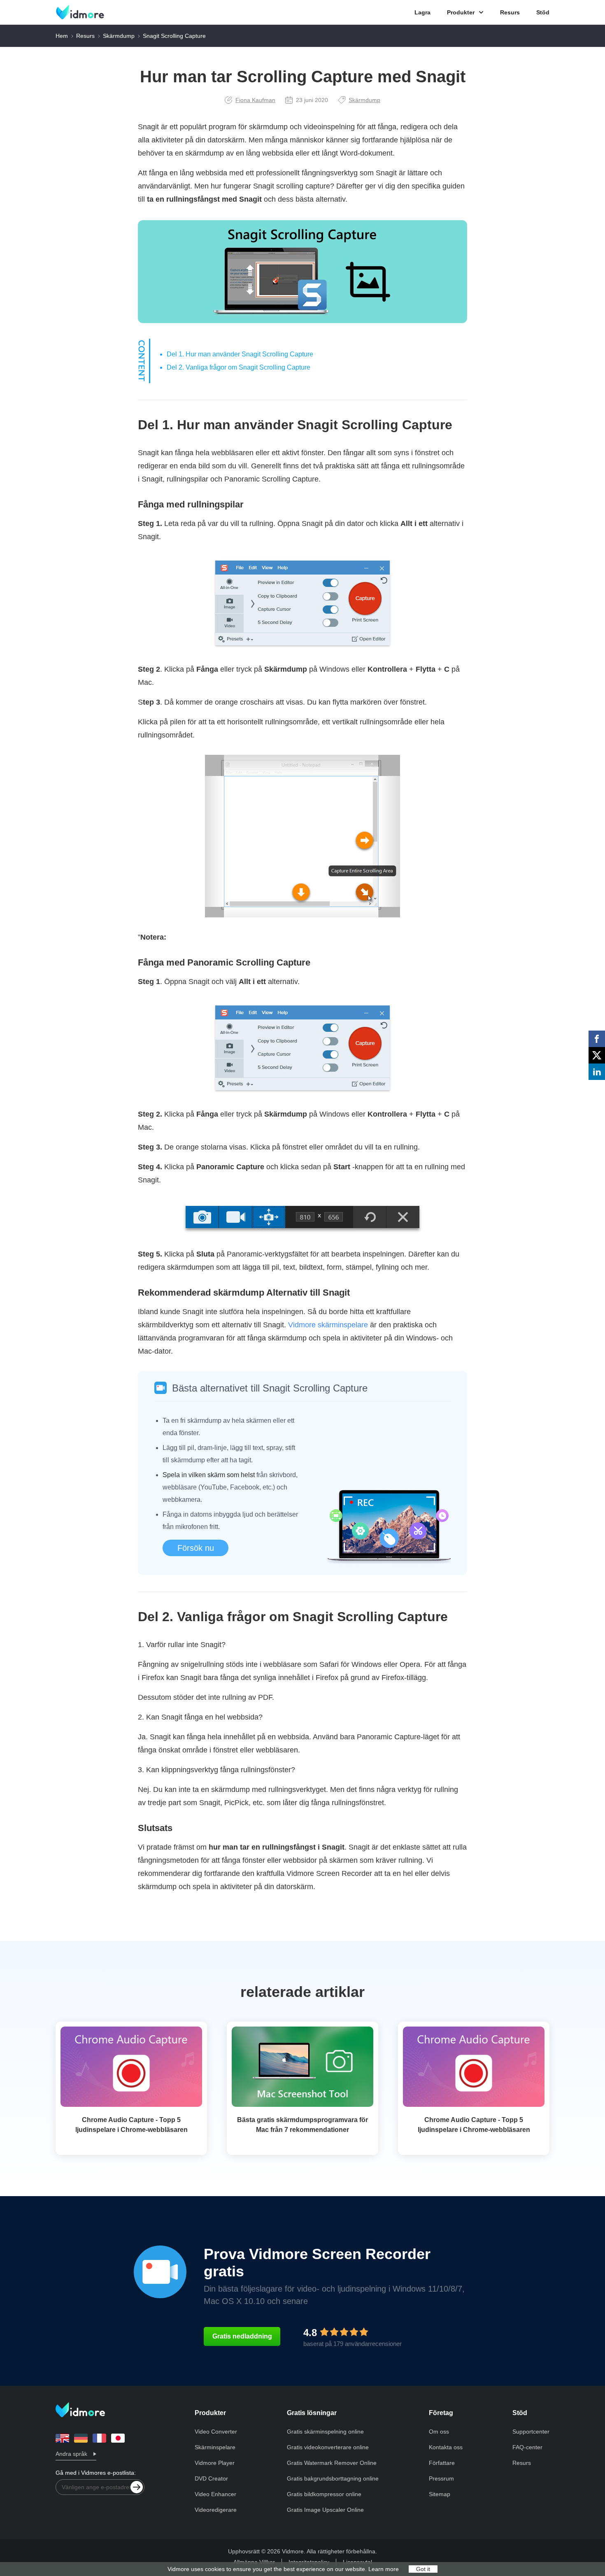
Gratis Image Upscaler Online (325, 2510)
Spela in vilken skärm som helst (209, 1475)
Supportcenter (531, 2432)
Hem (62, 36)
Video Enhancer (215, 2494)
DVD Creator (211, 2478)
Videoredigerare (216, 2510)
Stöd (543, 12)
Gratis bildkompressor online (324, 2494)
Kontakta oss (446, 2447)
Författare (442, 2463)
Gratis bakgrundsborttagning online (333, 2478)
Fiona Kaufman (255, 100)
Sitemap (440, 2494)
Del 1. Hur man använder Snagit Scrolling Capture (240, 354)
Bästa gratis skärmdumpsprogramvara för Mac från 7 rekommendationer (302, 2125)
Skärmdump (119, 36)
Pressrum (441, 2478)
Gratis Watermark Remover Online (332, 2463)
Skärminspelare (215, 2447)
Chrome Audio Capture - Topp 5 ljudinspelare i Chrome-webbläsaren (131, 2125)
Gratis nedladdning (242, 2336)
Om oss (439, 2432)
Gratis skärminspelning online (325, 2432)
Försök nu (196, 1548)
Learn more (384, 2569)
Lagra (422, 12)
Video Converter (216, 2432)
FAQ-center (527, 2447)
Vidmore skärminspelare (328, 1325)
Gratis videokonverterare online (328, 2447)
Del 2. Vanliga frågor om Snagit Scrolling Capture (239, 367)
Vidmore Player (215, 2463)
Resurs (510, 12)
